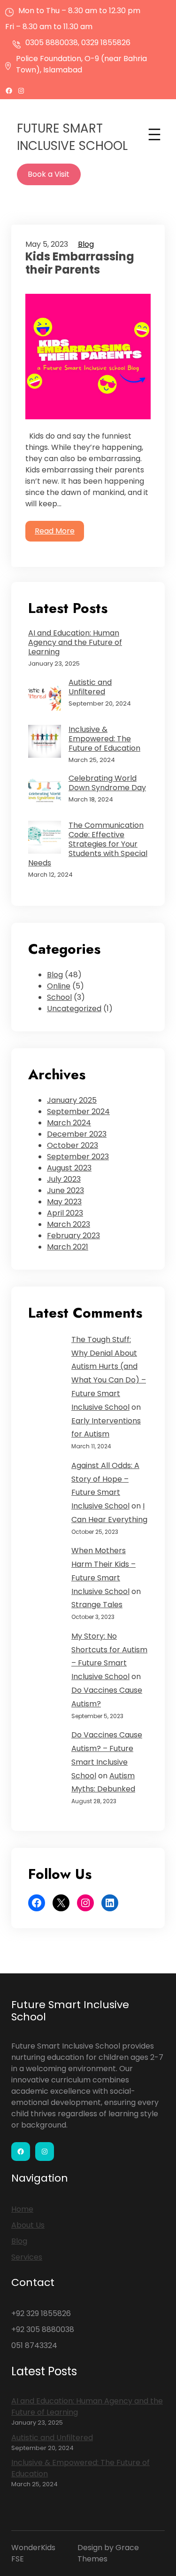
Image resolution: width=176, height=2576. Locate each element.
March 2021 (68, 1247)
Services (27, 2257)
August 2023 (69, 1168)
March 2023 (69, 1224)
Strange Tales (97, 1605)
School (59, 997)
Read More (55, 531)
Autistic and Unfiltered (90, 687)
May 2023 (64, 1202)
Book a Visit (49, 174)
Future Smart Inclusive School (72, 137)
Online (59, 986)
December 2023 (77, 1134)
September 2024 (78, 1111)
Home (22, 2209)
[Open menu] (154, 134)
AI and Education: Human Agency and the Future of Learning (75, 643)
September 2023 (78, 1157)
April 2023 (65, 1213)
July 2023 (64, 1179)
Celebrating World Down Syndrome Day (107, 783)
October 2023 (73, 1145)
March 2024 (69, 1123)
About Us (28, 2225)
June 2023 (65, 1190)
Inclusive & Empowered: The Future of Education (104, 739)
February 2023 (73, 1236)
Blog (86, 244)
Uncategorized (74, 1009)
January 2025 (72, 1100)
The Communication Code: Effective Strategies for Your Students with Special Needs (88, 844)
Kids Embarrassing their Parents (80, 264)
